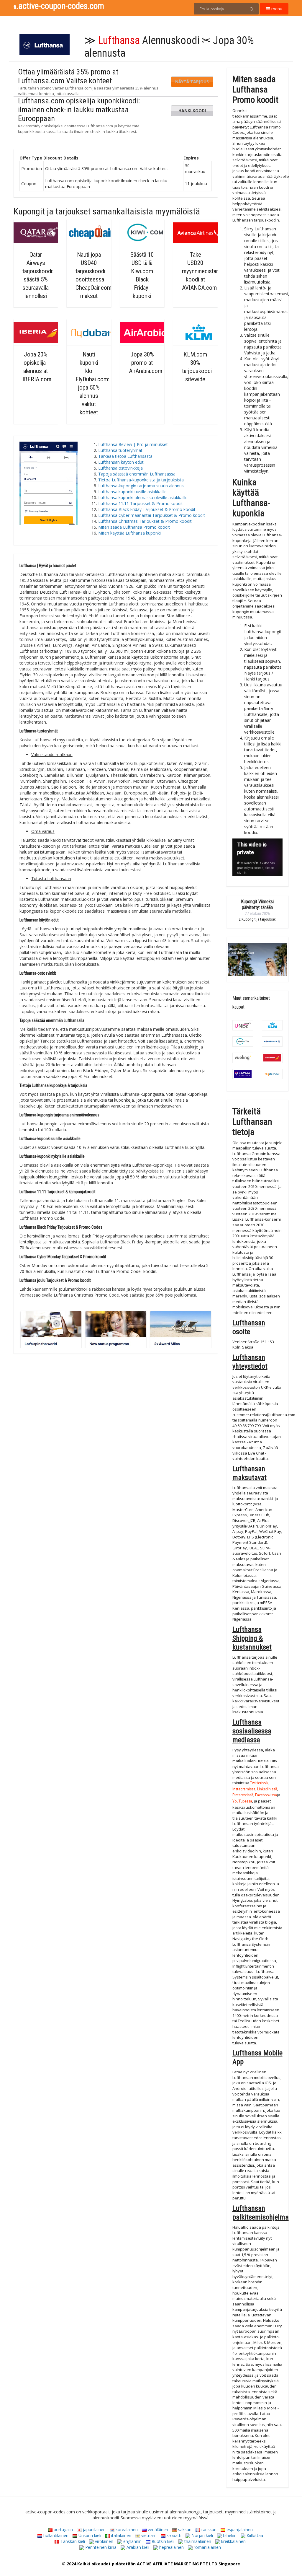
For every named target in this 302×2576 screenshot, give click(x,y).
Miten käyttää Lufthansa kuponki (129, 533)
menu (276, 9)
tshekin (229, 2535)
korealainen (126, 2529)
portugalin (63, 2529)
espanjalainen (239, 2529)
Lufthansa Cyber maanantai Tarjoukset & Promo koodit (152, 515)
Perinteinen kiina (100, 2547)
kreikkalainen (233, 2541)
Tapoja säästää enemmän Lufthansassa (137, 474)
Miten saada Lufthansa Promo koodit (134, 527)
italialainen (121, 2535)
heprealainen (171, 2547)
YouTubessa (242, 1802)
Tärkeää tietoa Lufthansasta (127, 456)
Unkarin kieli (89, 2535)
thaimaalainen (197, 2541)
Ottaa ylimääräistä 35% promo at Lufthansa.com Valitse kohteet (68, 76)
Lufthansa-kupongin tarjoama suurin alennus (141, 486)
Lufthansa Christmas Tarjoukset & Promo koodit (145, 521)
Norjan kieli (202, 2535)
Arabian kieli (137, 2547)
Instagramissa (244, 1790)
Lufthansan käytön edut (121, 462)
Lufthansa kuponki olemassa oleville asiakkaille (143, 498)
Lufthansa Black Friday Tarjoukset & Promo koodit (147, 509)
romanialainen (207, 2547)
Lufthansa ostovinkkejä (120, 468)
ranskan (208, 2529)
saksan (184, 2529)
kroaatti (173, 2535)
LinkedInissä (267, 1790)
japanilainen (94, 2529)
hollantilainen (55, 2535)
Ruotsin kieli (162, 2541)
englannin (132, 2541)
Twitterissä (259, 1783)
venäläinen (157, 2529)
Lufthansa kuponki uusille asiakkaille (132, 492)
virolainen (104, 2541)
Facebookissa (266, 1796)
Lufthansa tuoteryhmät (120, 450)
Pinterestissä (243, 1796)
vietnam (148, 2535)
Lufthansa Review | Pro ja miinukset (133, 444)
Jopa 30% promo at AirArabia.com (146, 363)
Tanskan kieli (72, 2541)
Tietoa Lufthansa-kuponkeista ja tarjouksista (141, 480)
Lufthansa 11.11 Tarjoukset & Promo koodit (141, 503)
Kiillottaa (254, 2535)
